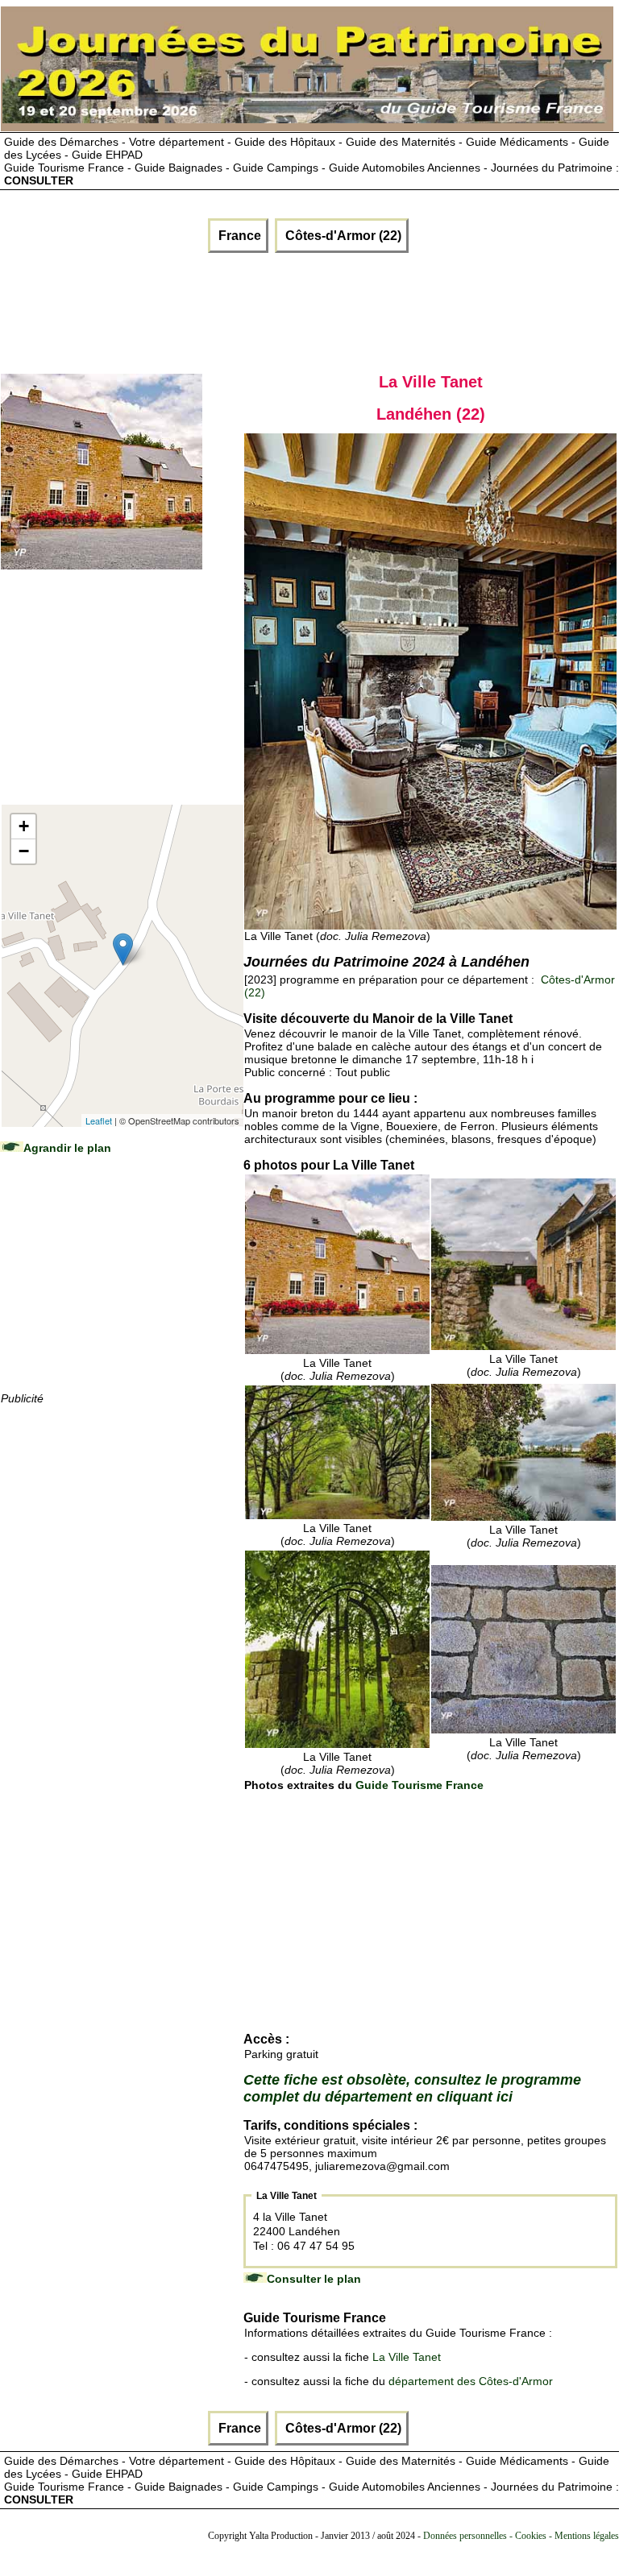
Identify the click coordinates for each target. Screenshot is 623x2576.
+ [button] (24, 826)
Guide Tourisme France (419, 1785)
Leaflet (99, 1120)
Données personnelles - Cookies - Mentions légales (521, 2536)
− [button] (24, 851)
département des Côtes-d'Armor (471, 2381)
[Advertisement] (195, 309)
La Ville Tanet (407, 2357)
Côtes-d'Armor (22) (342, 236)
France (238, 236)
